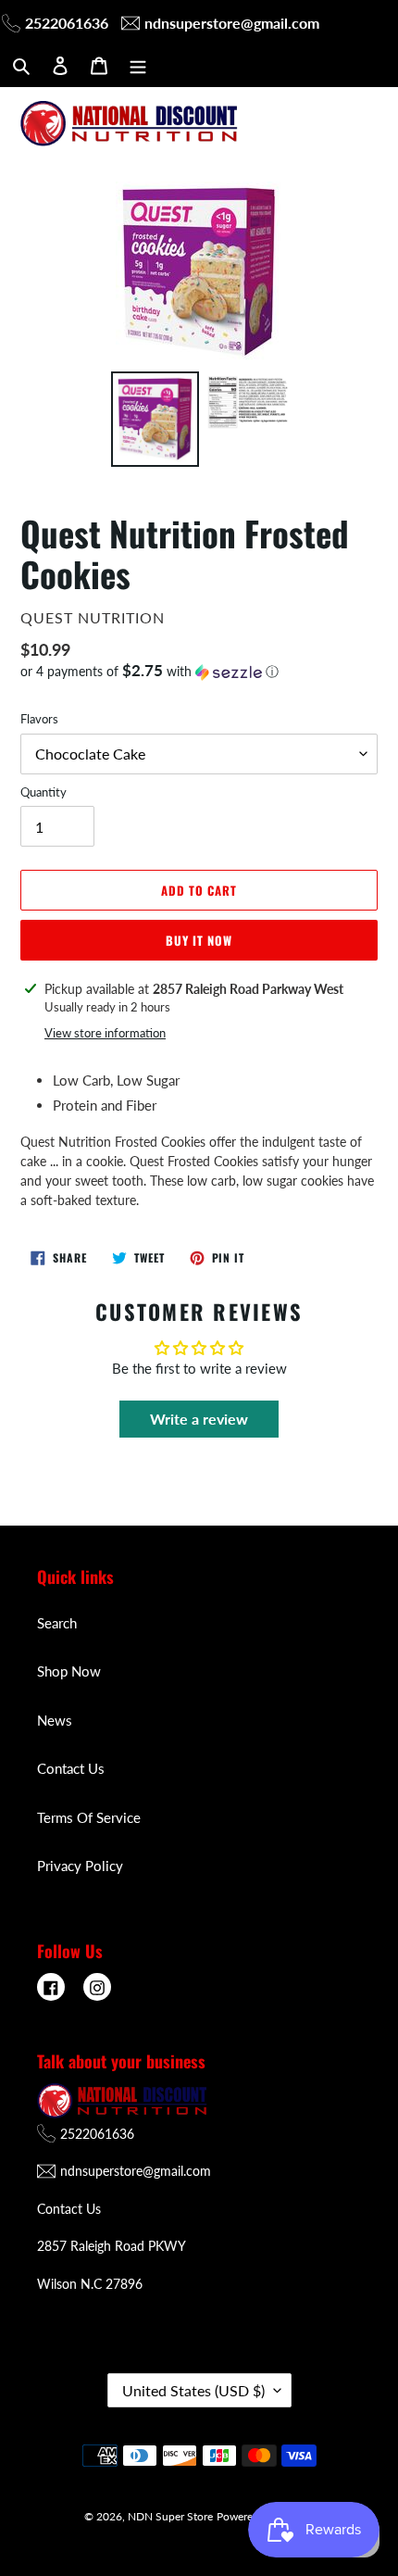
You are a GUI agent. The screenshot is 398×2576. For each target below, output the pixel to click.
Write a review (199, 1419)
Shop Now (69, 1671)
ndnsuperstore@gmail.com (232, 23)
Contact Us (71, 1768)
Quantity (44, 792)
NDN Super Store (170, 2516)
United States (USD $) (193, 2390)
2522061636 (67, 23)
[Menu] (138, 64)
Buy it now (199, 940)
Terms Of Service (89, 1817)
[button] (149, 672)
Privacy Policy (80, 1866)
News (55, 1720)
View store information (105, 1033)
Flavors (39, 719)
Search (57, 1623)
